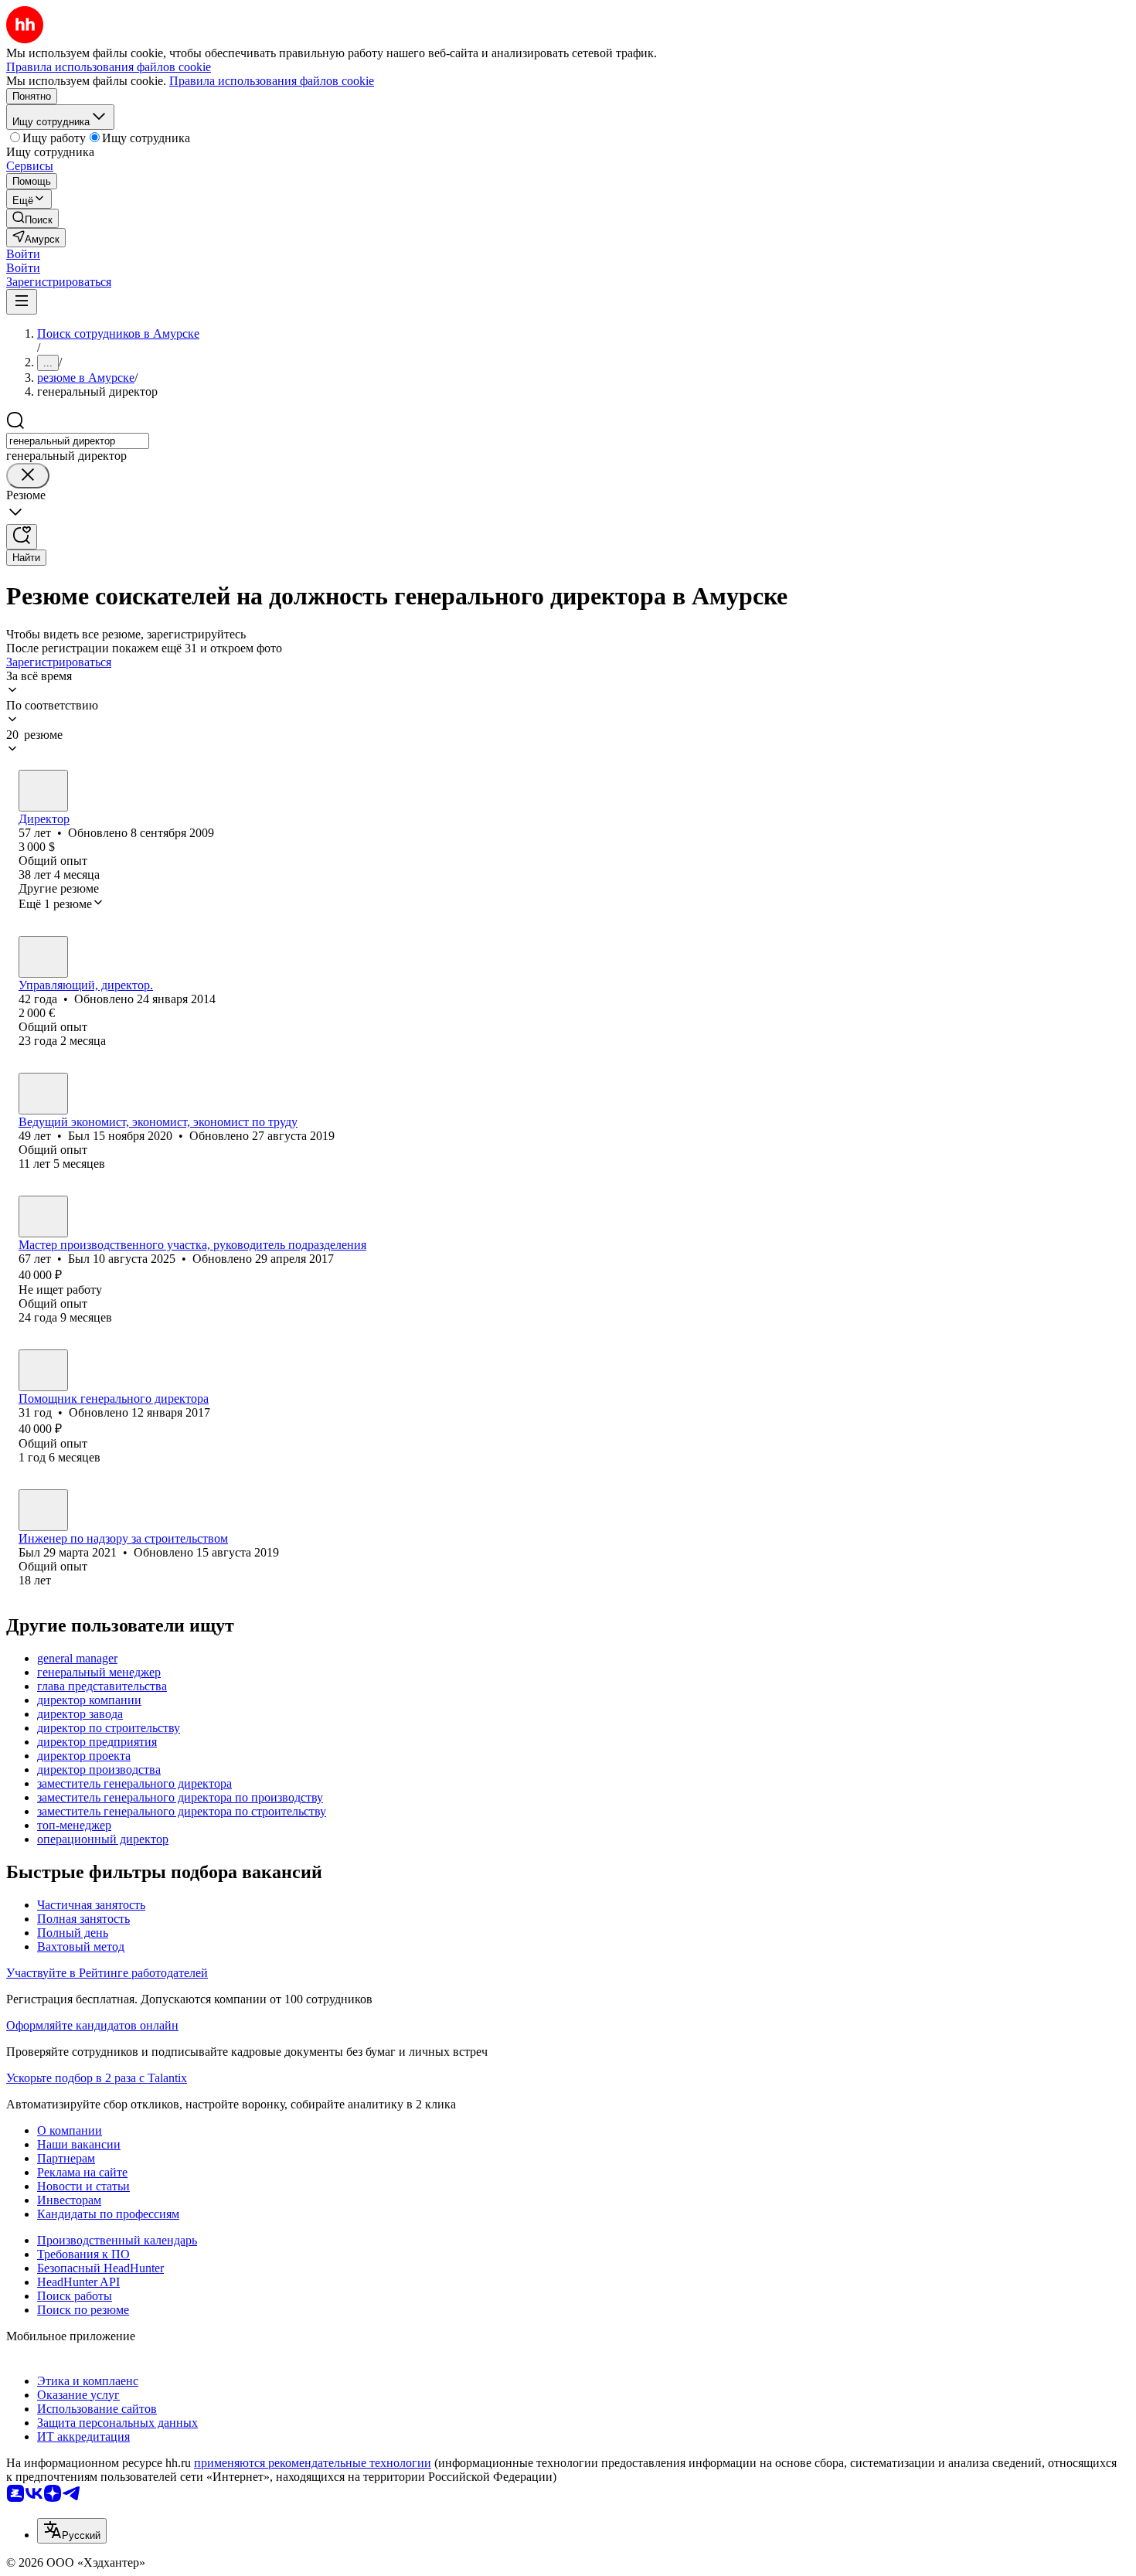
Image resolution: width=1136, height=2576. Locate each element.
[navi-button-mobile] (22, 302)
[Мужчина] (43, 791)
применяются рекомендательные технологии (313, 2463)
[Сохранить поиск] (22, 537)
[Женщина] (43, 957)
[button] (23, 254)
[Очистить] (28, 476)
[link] (32, 218)
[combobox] (78, 441)
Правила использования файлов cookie (272, 81)
